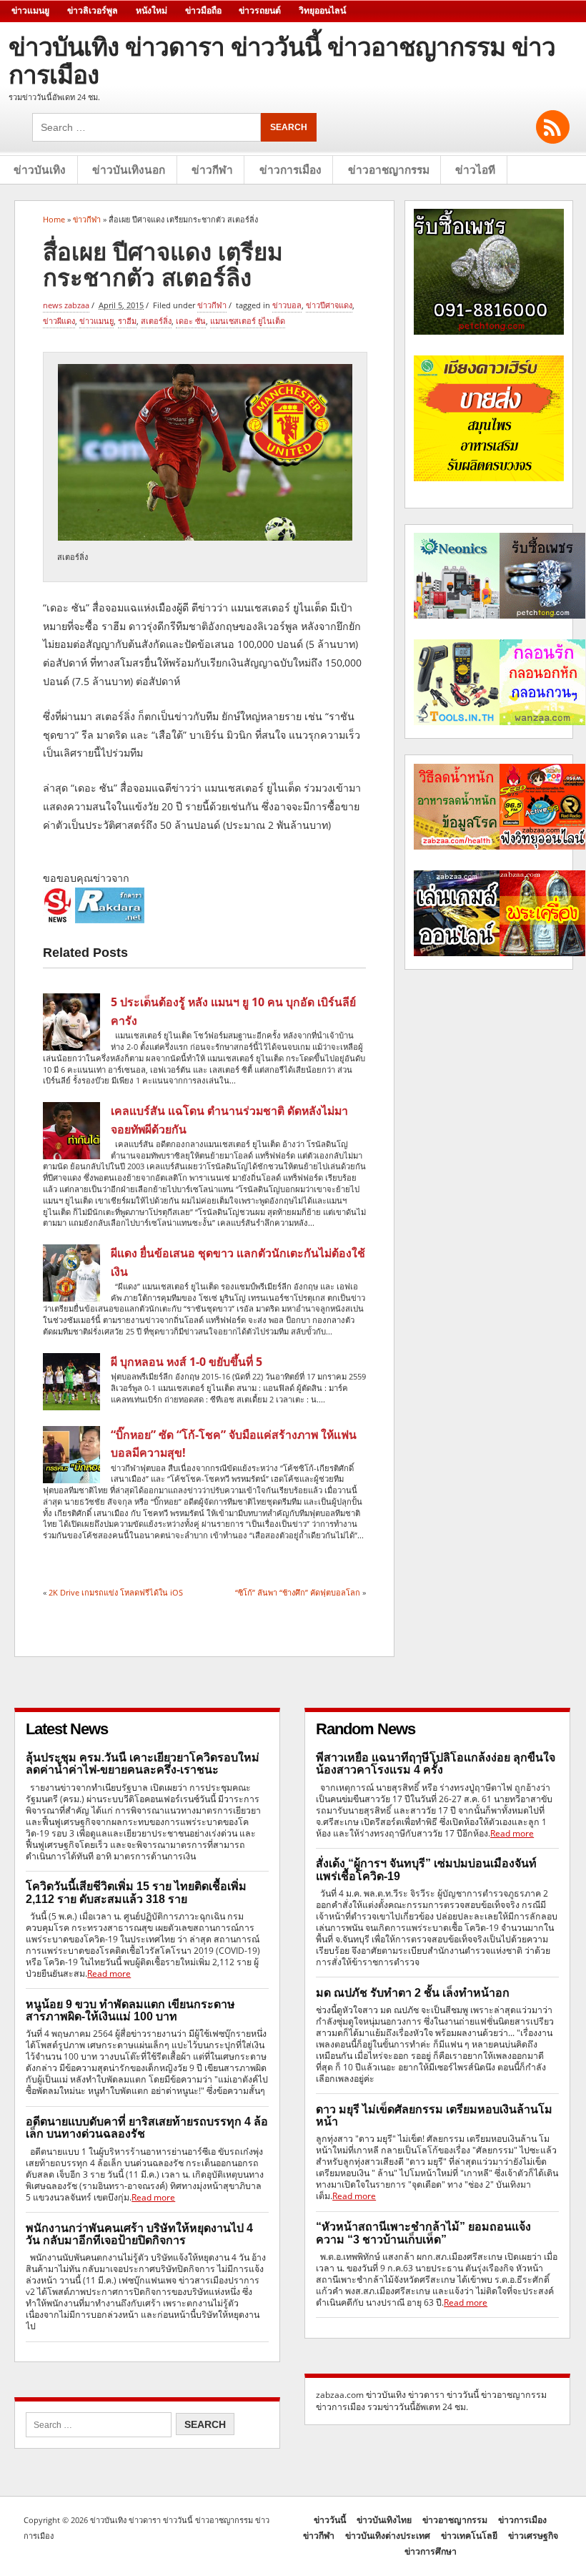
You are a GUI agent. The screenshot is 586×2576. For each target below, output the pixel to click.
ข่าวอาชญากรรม (389, 170)
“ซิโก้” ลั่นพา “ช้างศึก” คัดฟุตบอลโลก (298, 1592)
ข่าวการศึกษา (431, 2551)
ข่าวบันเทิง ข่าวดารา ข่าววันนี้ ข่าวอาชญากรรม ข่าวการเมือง (282, 61)
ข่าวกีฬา (212, 170)
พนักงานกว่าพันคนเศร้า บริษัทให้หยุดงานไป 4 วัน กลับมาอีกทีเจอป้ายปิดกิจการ (139, 2234)
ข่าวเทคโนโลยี (469, 2536)
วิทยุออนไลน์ (322, 11)
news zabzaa (66, 305)
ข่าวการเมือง (290, 170)
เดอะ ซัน (191, 321)
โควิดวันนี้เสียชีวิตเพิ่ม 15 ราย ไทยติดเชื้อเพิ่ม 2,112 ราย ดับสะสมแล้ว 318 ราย (136, 1892)
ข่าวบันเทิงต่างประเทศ (388, 2536)
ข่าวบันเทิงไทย (384, 2520)
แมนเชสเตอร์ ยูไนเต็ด (248, 321)
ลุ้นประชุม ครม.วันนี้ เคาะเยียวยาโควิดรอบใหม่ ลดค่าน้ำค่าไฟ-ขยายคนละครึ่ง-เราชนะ (143, 1764)
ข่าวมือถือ (203, 11)
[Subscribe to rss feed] (553, 127)
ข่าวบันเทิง (40, 170)
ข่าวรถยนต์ (260, 11)
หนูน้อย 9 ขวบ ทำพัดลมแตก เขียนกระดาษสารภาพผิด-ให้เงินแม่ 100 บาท (130, 2010)
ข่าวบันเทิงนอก (129, 170)
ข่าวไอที (475, 170)
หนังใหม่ (152, 11)
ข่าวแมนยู (30, 11)
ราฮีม (127, 321)
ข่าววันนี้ (330, 2520)
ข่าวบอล (287, 305)
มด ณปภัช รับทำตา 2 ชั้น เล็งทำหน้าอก (413, 1993)
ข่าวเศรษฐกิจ (533, 2536)
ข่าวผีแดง (59, 321)
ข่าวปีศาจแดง (329, 305)
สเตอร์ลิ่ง (156, 321)
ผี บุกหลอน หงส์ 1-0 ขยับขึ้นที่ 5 (187, 1362)
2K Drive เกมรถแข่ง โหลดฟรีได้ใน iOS (116, 1592)
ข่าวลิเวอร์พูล (93, 11)
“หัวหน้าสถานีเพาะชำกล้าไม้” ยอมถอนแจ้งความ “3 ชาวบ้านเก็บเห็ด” (423, 2233)
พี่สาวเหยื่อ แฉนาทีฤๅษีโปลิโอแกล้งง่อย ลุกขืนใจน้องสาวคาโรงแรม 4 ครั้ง (436, 1764)
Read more (109, 1973)
